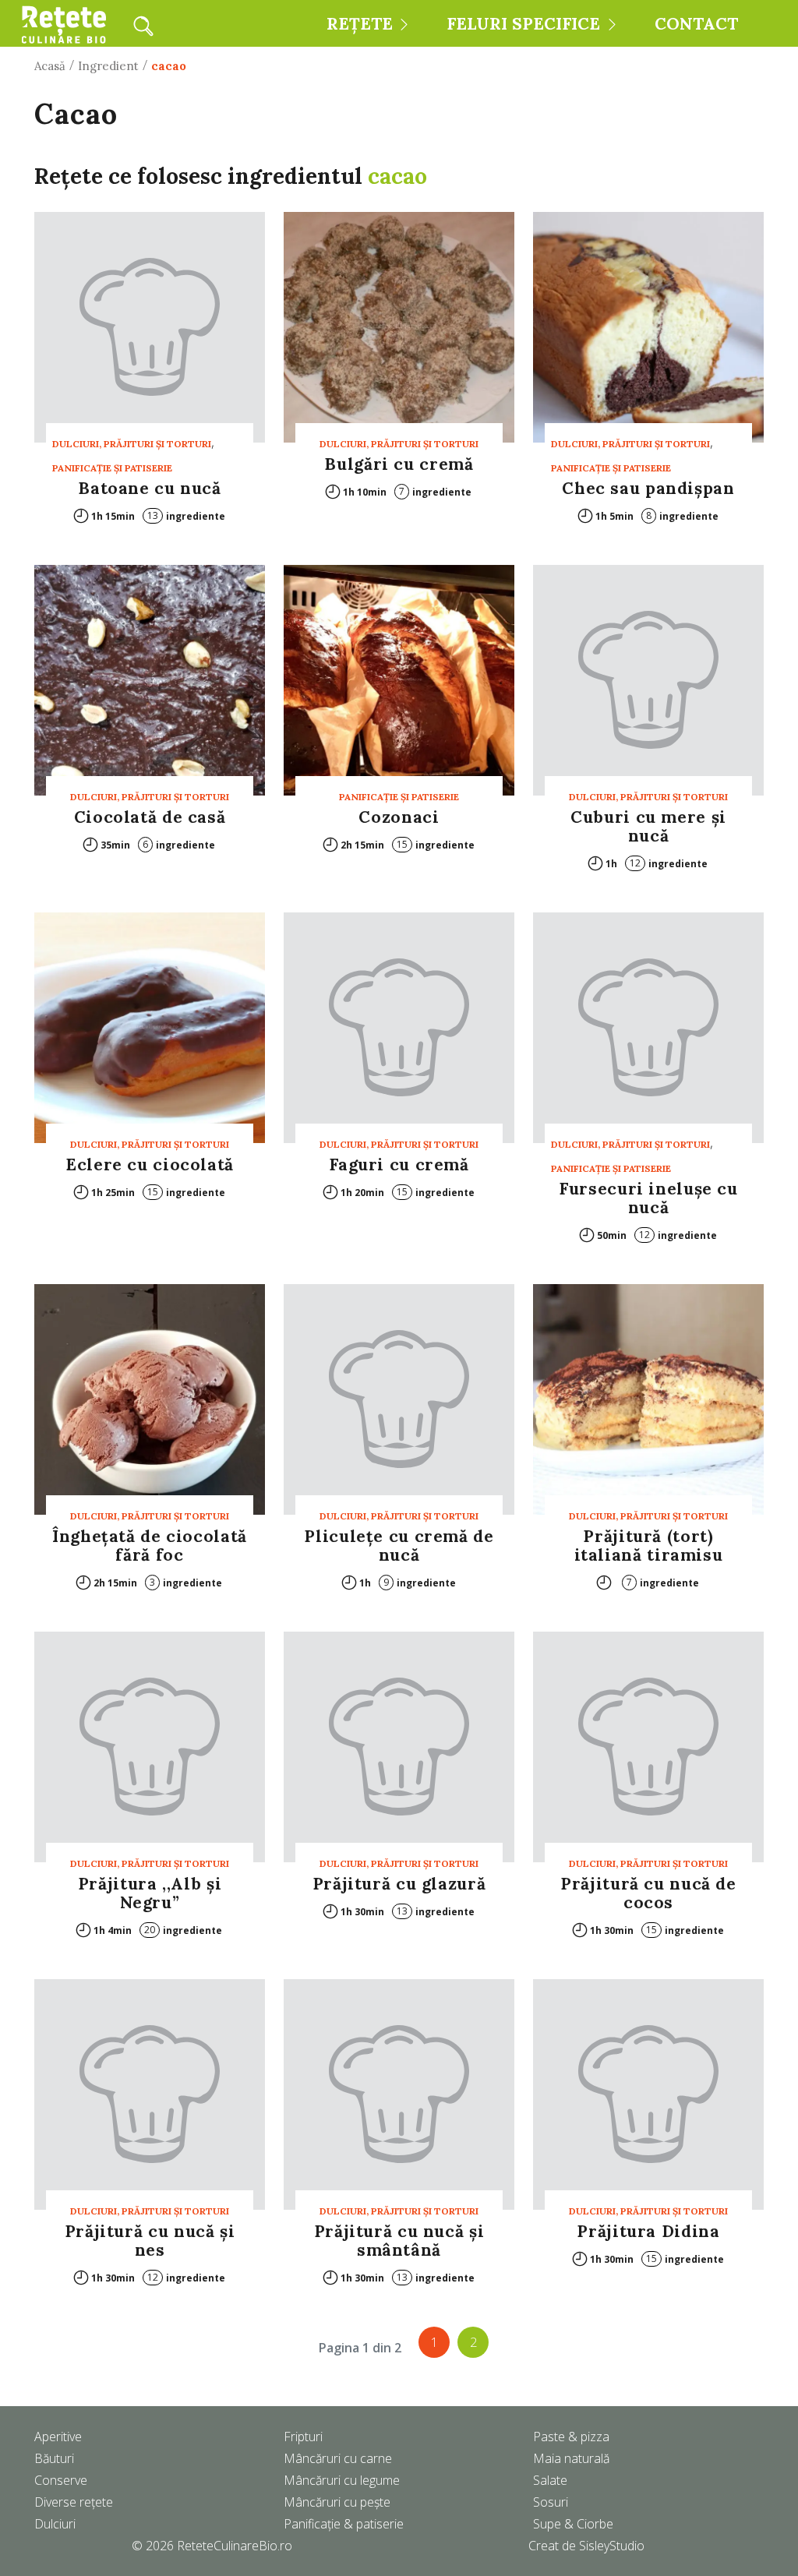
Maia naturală (571, 2458)
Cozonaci (399, 817)
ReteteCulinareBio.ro (235, 2546)
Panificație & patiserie (344, 2524)
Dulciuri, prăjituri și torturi (132, 444)
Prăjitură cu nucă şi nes (150, 2241)
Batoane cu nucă (149, 488)
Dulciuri (55, 2524)
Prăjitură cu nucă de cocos (648, 1893)
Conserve (61, 2480)
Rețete (360, 24)
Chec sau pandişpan (648, 488)
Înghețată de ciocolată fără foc (150, 1546)
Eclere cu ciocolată (150, 1164)
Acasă (50, 66)
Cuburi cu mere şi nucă (648, 826)
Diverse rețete (74, 2502)
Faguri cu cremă (399, 1164)
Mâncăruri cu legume (342, 2480)
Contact (696, 24)
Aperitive (58, 2437)
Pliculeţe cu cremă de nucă (399, 1546)
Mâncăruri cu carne (338, 2458)
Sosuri (551, 2502)
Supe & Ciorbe (573, 2524)
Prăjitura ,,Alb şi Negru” (150, 1893)
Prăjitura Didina (648, 2231)
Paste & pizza (571, 2437)
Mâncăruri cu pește (337, 2502)
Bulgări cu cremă (399, 464)
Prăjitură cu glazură (399, 1884)
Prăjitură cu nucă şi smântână (399, 2241)
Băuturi (54, 2458)
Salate (550, 2480)
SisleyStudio (612, 2546)
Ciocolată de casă (150, 817)
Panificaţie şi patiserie (112, 468)
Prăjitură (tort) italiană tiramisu (649, 1546)
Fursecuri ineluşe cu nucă (648, 1198)
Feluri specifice (523, 24)
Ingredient (108, 66)
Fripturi (303, 2437)
